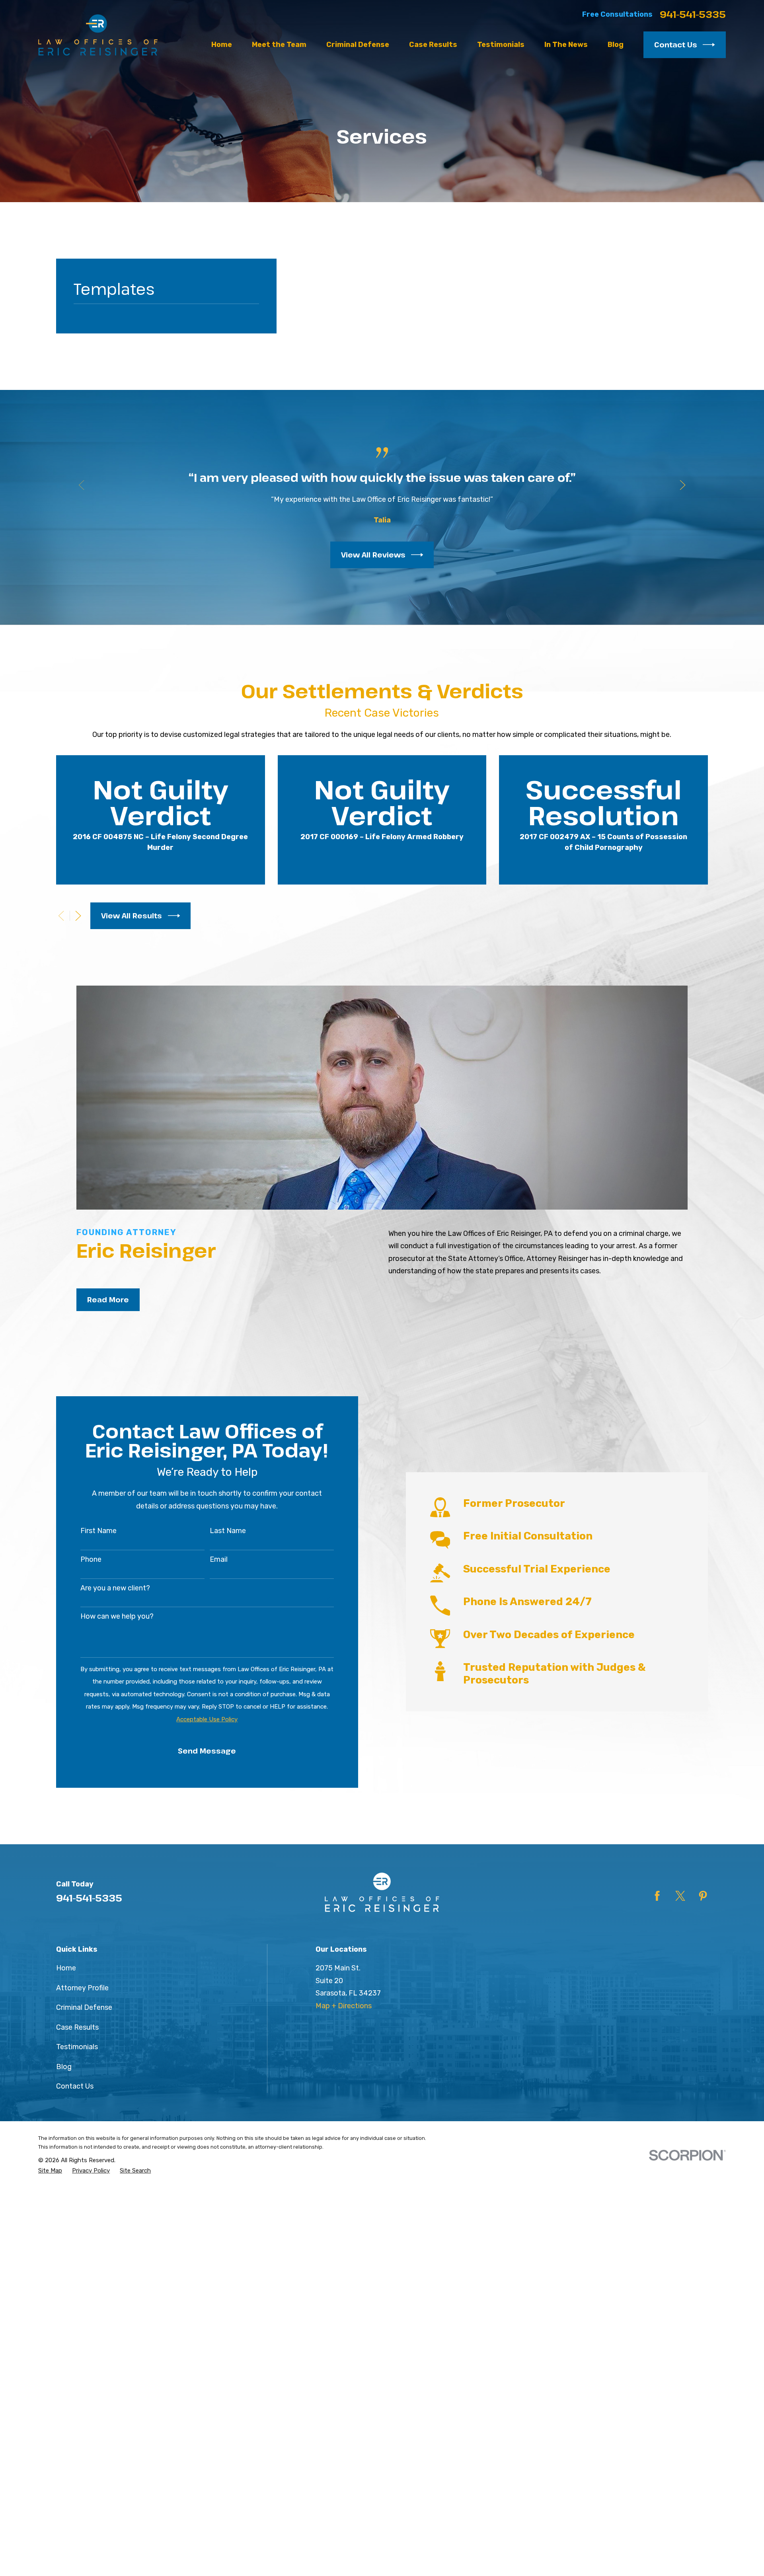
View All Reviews (373, 555)
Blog (64, 2067)
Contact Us (676, 45)
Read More (108, 1300)
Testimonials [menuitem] (501, 45)
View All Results (132, 916)
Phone (91, 1560)
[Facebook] (657, 1896)
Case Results (77, 2027)
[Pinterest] (703, 1896)
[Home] (98, 35)
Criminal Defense (84, 2007)
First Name (98, 1531)
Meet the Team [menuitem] (279, 45)
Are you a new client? (115, 1588)
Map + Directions (344, 2006)
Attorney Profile (82, 1988)
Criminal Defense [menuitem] (358, 45)
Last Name (228, 1531)
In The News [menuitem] (566, 45)
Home (66, 1968)
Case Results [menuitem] (433, 45)
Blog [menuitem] (616, 45)
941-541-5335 (693, 14)
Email (219, 1560)
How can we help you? (117, 1616)
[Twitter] (680, 1896)
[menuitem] (50, 2171)
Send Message (207, 1751)
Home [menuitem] (222, 45)
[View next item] (683, 485)
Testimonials (77, 2047)
